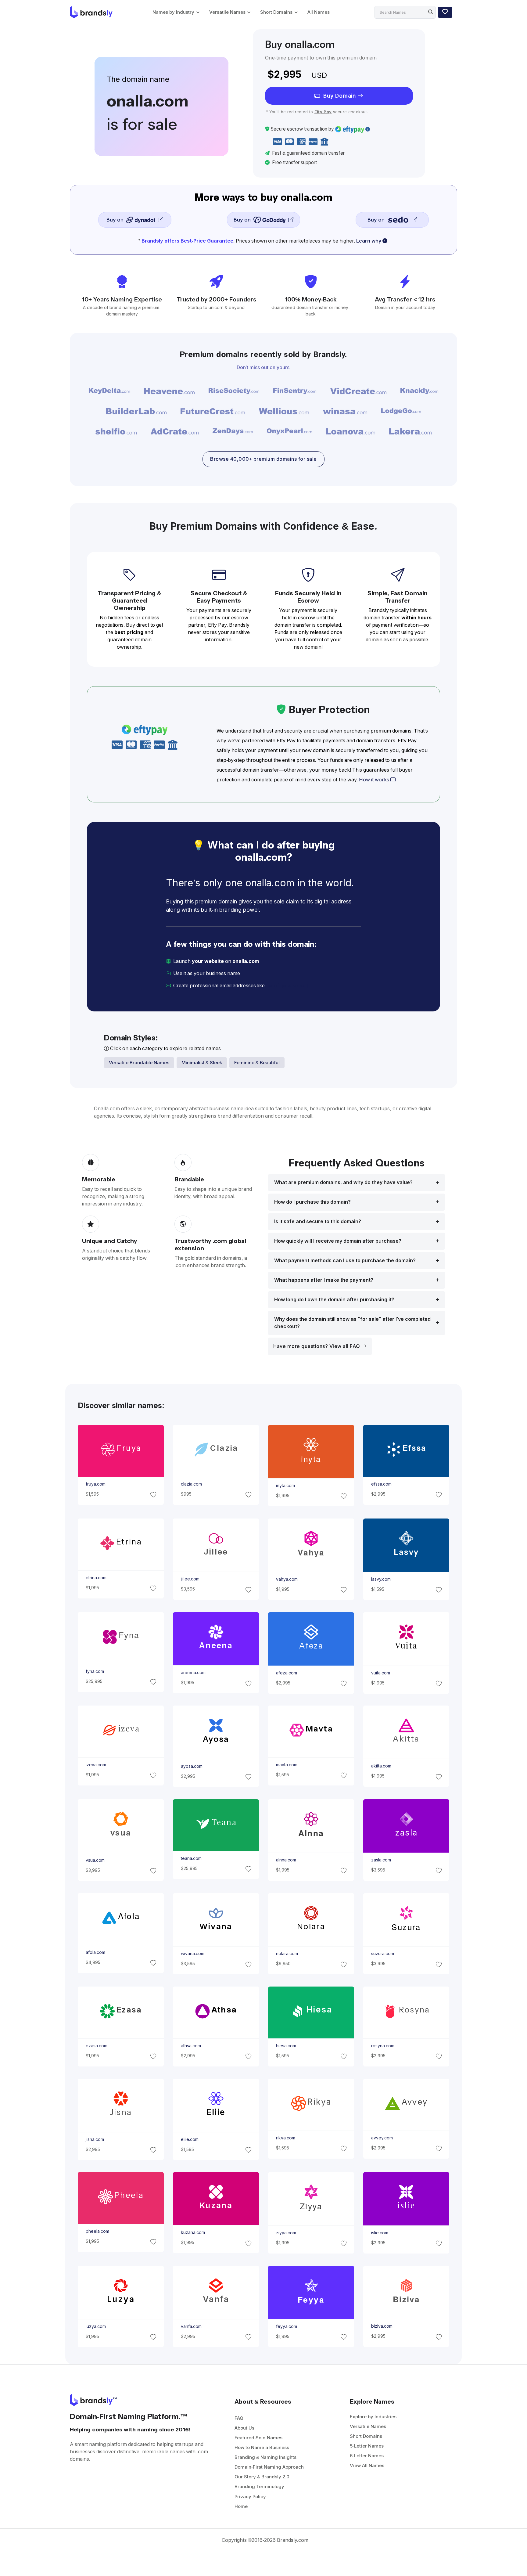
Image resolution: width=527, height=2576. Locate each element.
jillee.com (190, 1579)
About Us (244, 2428)
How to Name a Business (262, 2447)
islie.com (380, 2233)
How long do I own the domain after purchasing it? (334, 1300)
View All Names (367, 2465)
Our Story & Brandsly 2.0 (262, 2477)
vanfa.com (191, 2326)
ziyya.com (286, 2233)
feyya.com (287, 2326)
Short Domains (276, 12)
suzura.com (383, 1954)
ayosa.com (191, 1766)
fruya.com (95, 1484)
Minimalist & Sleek (202, 1063)
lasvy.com (381, 1579)
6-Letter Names (367, 2456)
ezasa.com (96, 2046)
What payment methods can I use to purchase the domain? (345, 1261)
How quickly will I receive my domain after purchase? (338, 1241)
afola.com (95, 1952)
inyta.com (285, 1486)
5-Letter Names (367, 2446)
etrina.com (96, 1578)
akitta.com (381, 1766)
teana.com (191, 1858)
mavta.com (287, 1765)
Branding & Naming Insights (265, 2457)
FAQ (239, 2418)
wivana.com (192, 1954)
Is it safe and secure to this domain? (318, 1221)
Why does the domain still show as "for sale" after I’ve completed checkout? (352, 1323)
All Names (319, 12)
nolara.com (287, 1954)
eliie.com (189, 2139)
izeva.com (96, 1765)
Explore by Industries (373, 2417)
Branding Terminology (259, 2486)
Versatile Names (227, 12)
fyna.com (95, 1671)
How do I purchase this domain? (312, 1202)
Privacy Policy (250, 2497)
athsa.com (191, 2046)
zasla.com (381, 1860)
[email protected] (287, 986)
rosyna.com (383, 2046)
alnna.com (286, 1860)
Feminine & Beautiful (257, 1063)
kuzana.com (193, 2233)
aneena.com (193, 1673)
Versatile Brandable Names (139, 1063)
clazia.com (191, 1484)
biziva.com (382, 2326)
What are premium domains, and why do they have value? (343, 1182)
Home (241, 2506)
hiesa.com (286, 2046)
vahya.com (287, 1579)
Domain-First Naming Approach (269, 2467)
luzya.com (95, 2326)
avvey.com (382, 2138)
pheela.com (97, 2231)
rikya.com (286, 2138)
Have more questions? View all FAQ (317, 1346)
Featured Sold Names (258, 2438)
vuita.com (381, 1673)
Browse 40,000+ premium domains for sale (263, 459)
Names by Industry (173, 12)
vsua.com (95, 1860)
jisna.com (95, 2139)
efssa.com (381, 1484)
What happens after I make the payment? (324, 1280)
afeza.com (287, 1673)
